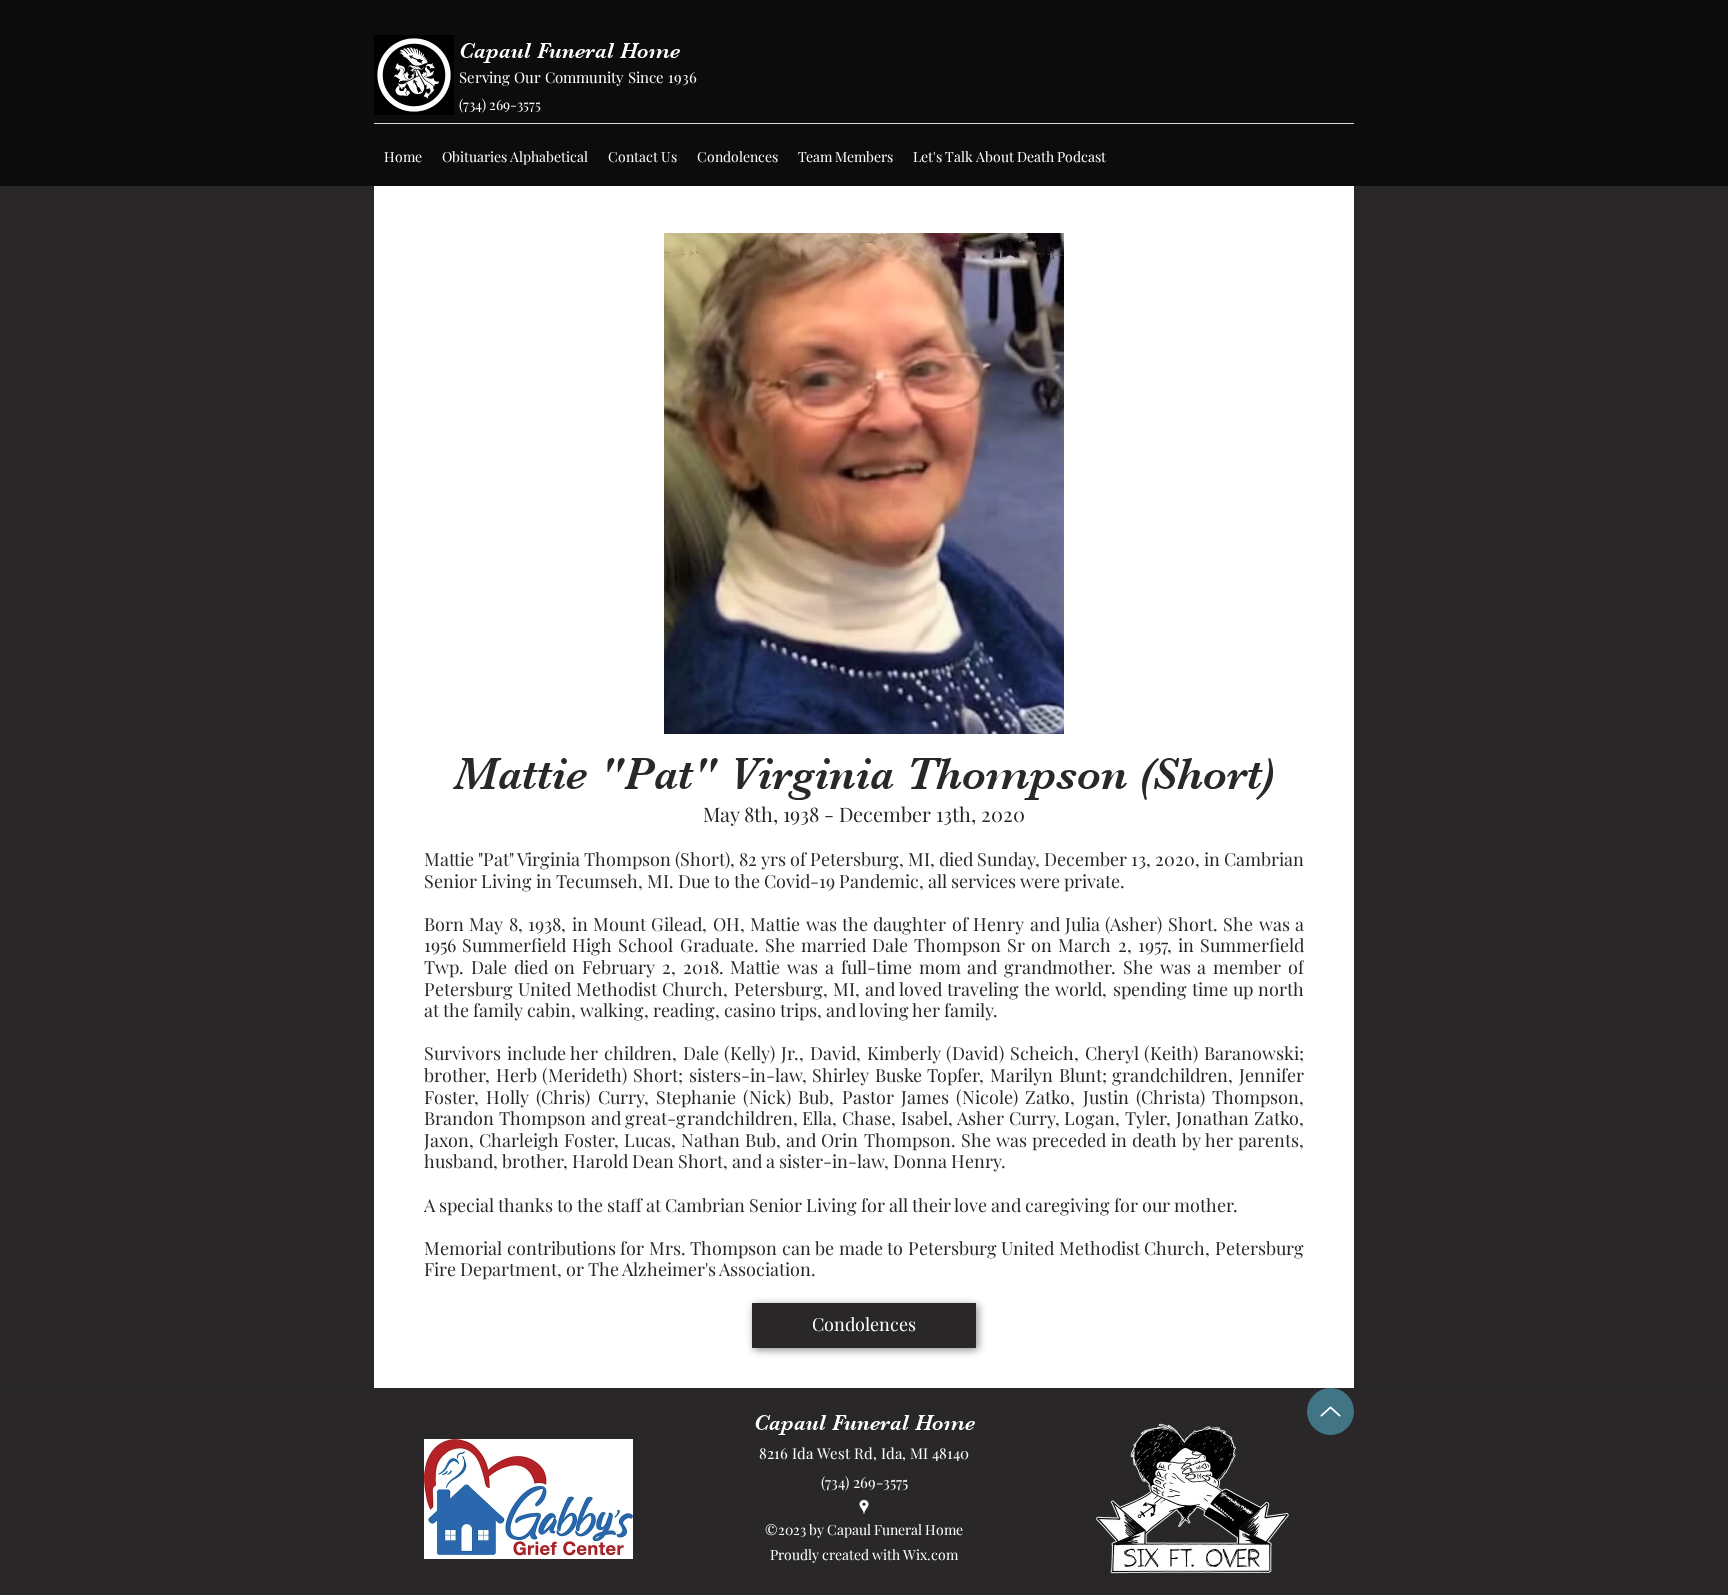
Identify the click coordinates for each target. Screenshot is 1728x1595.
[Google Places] (864, 1507)
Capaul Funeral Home (569, 50)
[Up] (1330, 1411)
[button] (515, 157)
